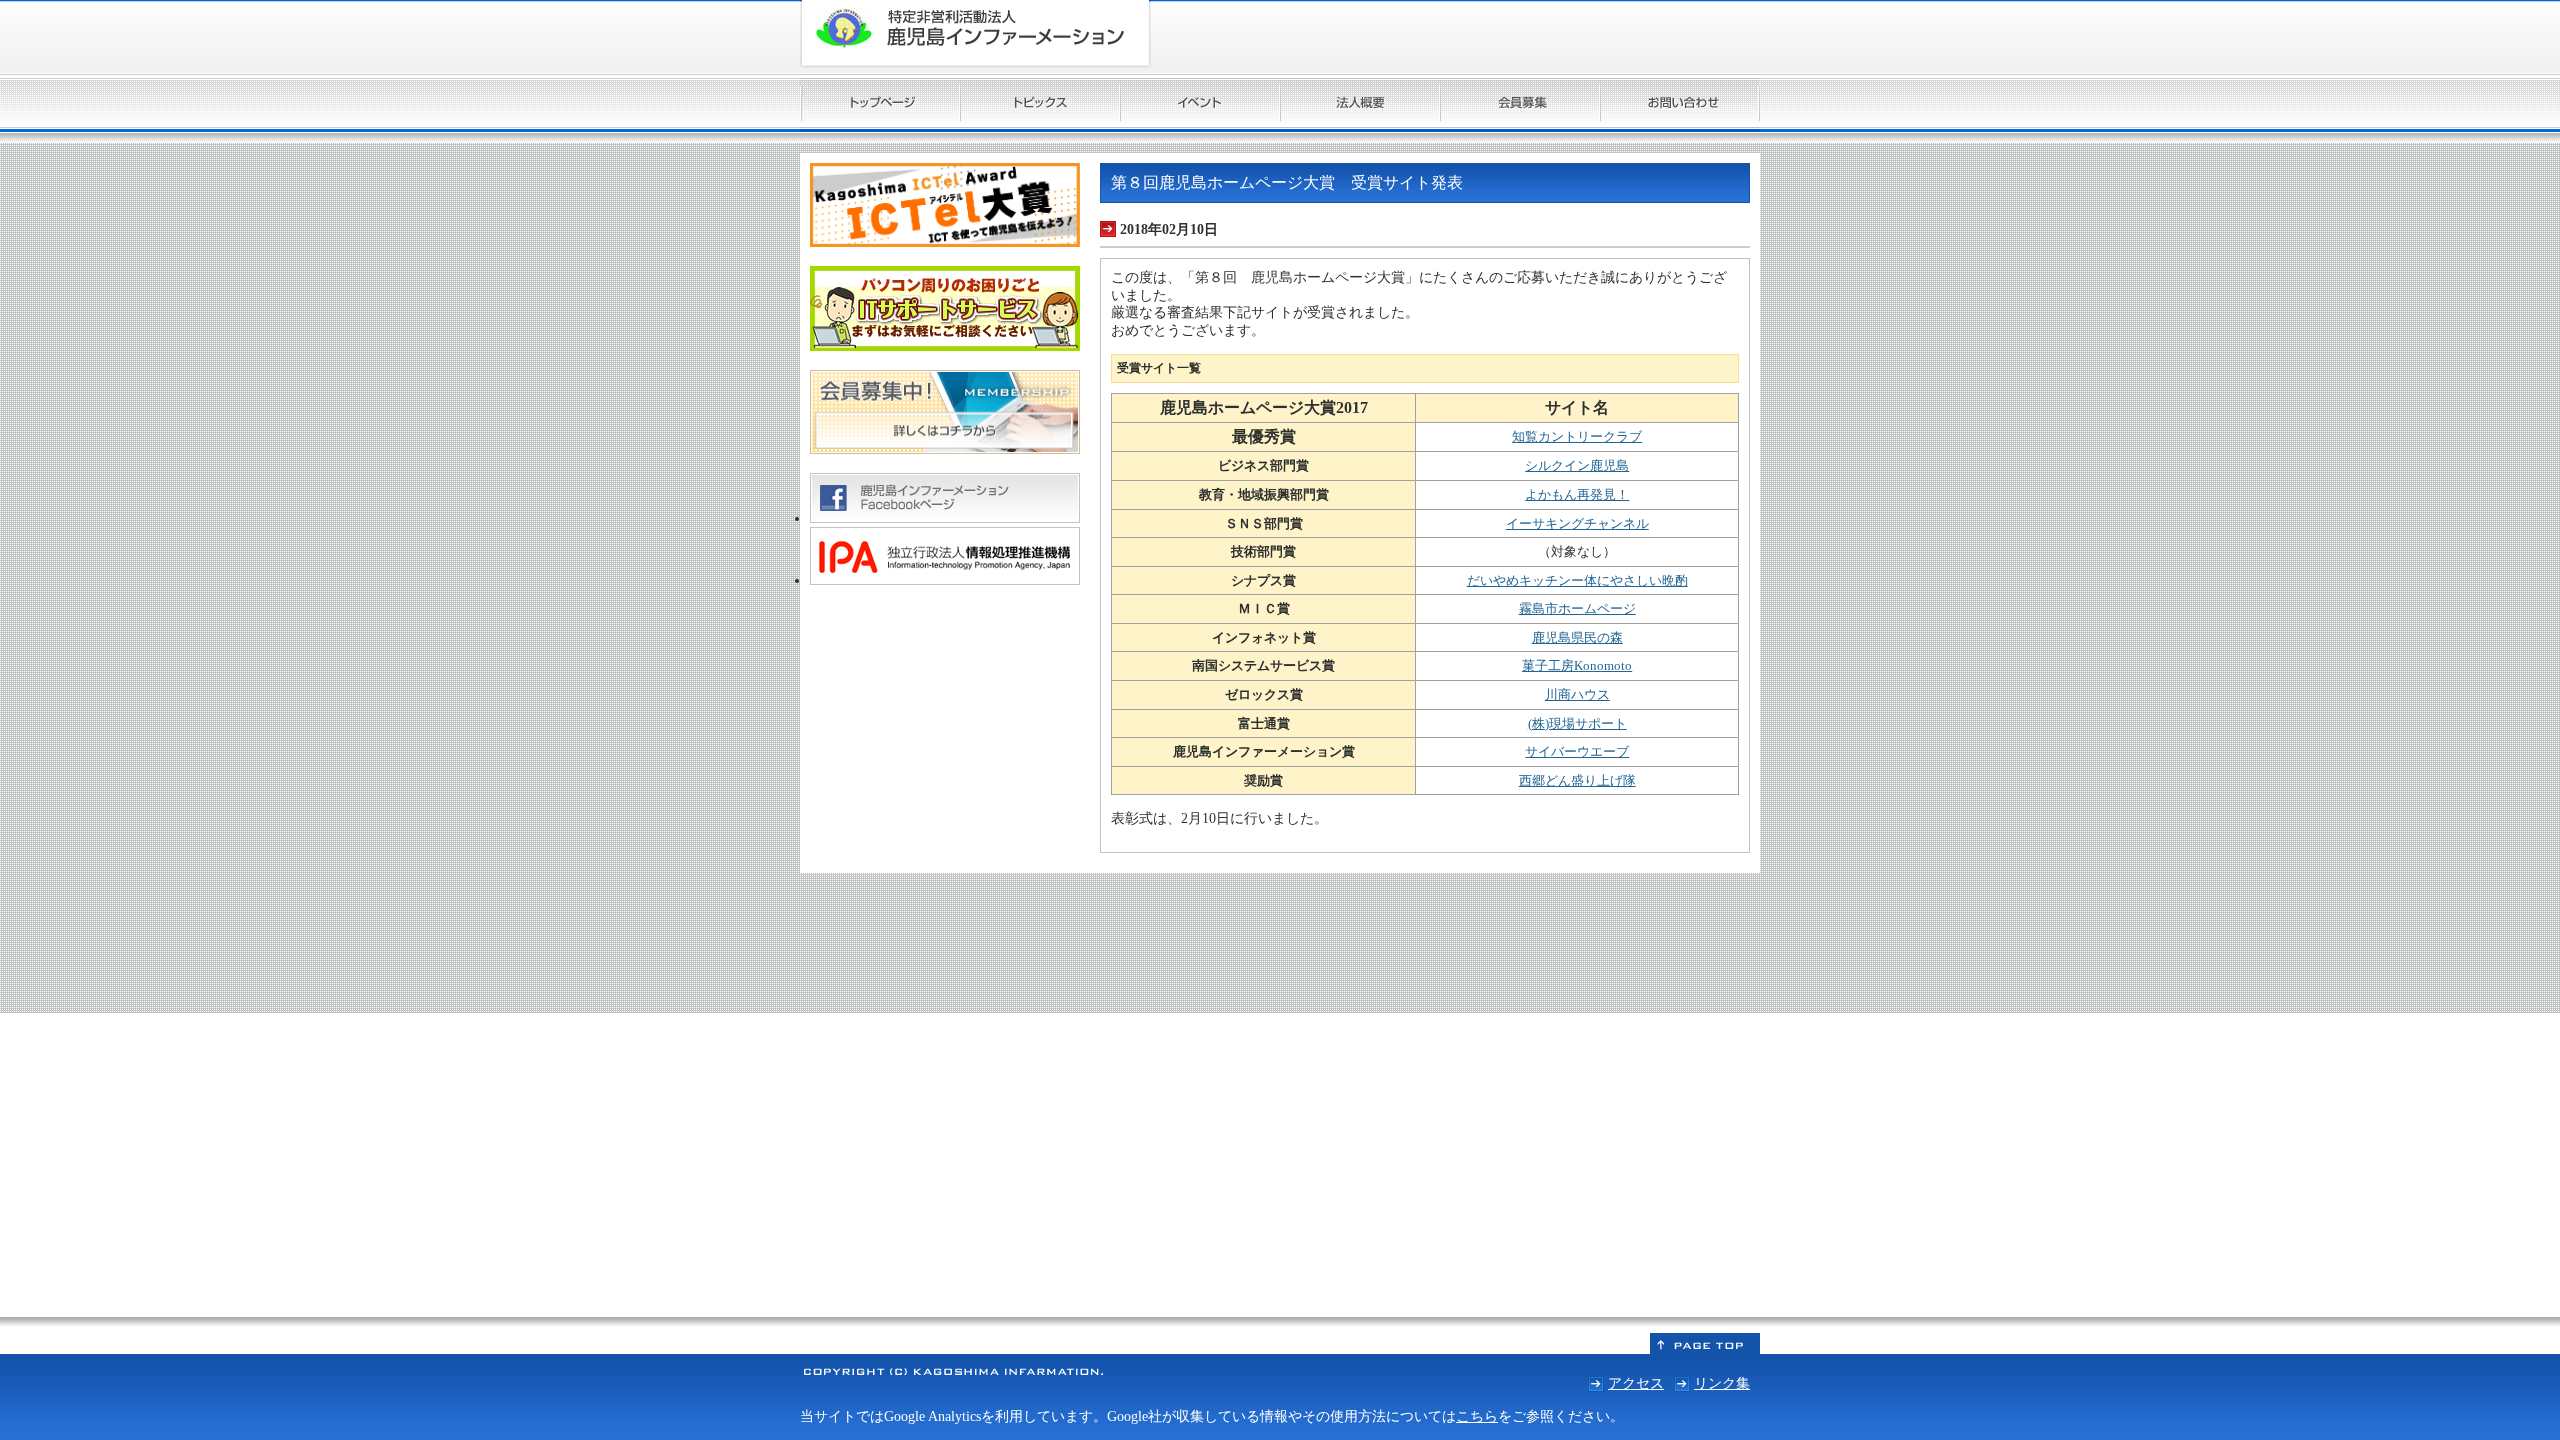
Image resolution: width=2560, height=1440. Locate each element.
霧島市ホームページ (1577, 608)
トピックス (1040, 105)
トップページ (880, 105)
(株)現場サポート (1577, 723)
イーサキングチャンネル (1577, 523)
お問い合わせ (1680, 105)
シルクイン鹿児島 (1577, 465)
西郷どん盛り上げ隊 (1577, 780)
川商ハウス (1577, 694)
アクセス (1636, 1383)
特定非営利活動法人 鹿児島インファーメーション (975, 34)
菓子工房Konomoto (1577, 665)
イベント (1200, 105)
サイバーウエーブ (1577, 751)
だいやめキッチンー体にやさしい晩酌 (1577, 580)
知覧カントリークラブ (1577, 436)
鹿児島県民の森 (1577, 637)
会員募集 (1520, 105)
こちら (1477, 1416)
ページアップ (1705, 1343)
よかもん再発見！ (1577, 494)
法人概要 (1360, 105)
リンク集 (1722, 1383)
